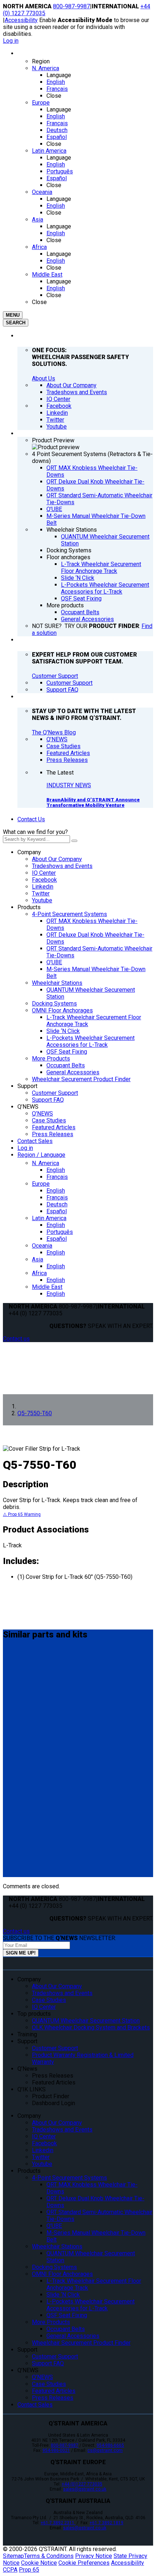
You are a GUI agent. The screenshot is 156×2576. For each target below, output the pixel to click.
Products (29, 907)
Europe (41, 1184)
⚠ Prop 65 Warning (22, 1514)
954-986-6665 (110, 2445)
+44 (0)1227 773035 (82, 2484)
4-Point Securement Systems (69, 914)
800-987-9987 (71, 6)
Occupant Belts (66, 1065)
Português (60, 1232)
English (56, 1170)
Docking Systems (54, 1004)
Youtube (42, 900)
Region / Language (41, 1155)
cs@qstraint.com (105, 2450)
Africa (39, 1273)
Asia (38, 1259)
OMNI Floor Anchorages (62, 1010)
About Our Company (57, 859)
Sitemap (13, 2556)
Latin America (49, 1218)
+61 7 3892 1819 (106, 2523)
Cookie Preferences (84, 2563)
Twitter (41, 893)
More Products (51, 1059)
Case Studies (49, 1120)
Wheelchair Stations (57, 983)
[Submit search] (74, 841)
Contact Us (31, 819)
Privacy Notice (94, 2556)
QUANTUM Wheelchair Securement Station (86, 2021)
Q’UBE (54, 962)
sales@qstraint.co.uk (85, 2489)
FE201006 (19, 1707)
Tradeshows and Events (62, 866)
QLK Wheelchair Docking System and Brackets (91, 2027)
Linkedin (43, 887)
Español (57, 1211)
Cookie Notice (39, 2563)
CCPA (10, 2570)
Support (27, 1086)
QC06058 (18, 1832)
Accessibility (21, 20)
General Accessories (73, 1072)
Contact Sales (35, 1141)
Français (57, 1177)
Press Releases (53, 1134)
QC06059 (18, 1769)
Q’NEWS (28, 1107)
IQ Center (44, 873)
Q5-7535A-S (23, 1664)
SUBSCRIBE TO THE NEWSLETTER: (59, 1938)
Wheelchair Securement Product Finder (81, 1079)
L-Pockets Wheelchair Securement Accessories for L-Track (91, 1041)
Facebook (44, 880)
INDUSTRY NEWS (69, 785)
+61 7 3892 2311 (58, 2523)
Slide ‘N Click (63, 1031)
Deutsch (57, 1204)
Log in (11, 41)
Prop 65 (29, 2570)
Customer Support (55, 676)
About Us (44, 378)
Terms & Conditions (49, 2556)
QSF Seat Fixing (67, 1052)
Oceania (42, 1246)
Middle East (47, 1287)
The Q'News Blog (54, 732)
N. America (46, 1163)
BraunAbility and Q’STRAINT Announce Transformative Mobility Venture (93, 802)
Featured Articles (54, 1127)
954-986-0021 (56, 2450)
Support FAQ (48, 1100)
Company (29, 852)
